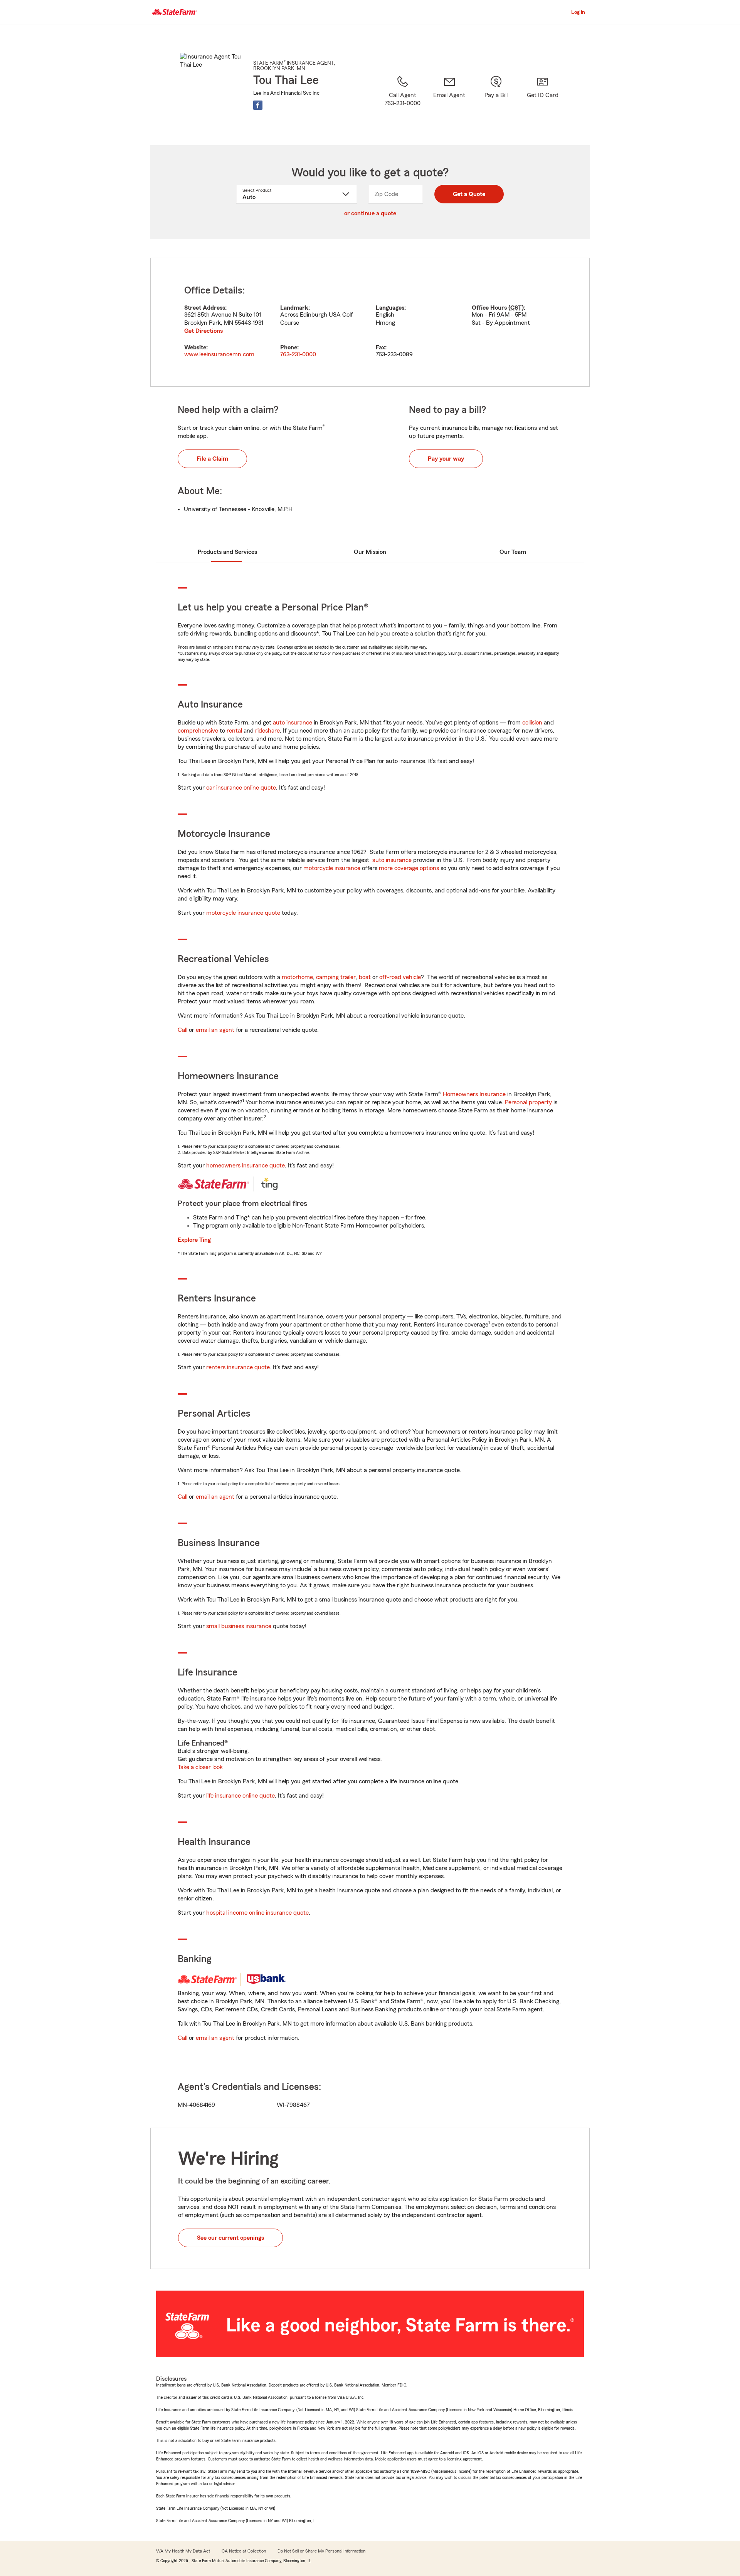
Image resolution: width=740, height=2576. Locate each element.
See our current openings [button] (230, 2238)
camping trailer (336, 977)
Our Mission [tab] (370, 552)
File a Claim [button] (212, 459)
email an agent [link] (215, 1030)
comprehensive (198, 731)
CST (516, 308)
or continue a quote (370, 213)
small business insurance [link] (239, 1626)
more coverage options (409, 868)
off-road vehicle (400, 977)
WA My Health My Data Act (183, 2551)
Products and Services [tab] (227, 552)
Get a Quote (469, 194)
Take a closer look (200, 1767)
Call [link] (182, 1030)
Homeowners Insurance (474, 1094)
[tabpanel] (370, 322)
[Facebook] (258, 105)
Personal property (528, 1102)
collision (532, 723)
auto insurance (293, 723)
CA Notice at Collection (244, 2551)
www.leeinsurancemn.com (219, 354)
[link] (449, 101)
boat (365, 977)
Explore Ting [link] (194, 1240)
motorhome (297, 977)
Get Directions (203, 331)
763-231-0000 (298, 354)
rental (234, 731)
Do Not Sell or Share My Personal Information (321, 2551)
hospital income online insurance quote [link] (257, 1913)
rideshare (267, 731)
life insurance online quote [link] (240, 1796)
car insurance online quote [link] (241, 788)
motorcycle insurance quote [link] (243, 913)
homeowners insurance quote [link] (246, 1166)
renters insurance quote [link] (238, 1367)
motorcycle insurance (332, 868)
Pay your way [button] (446, 459)
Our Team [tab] (513, 552)
